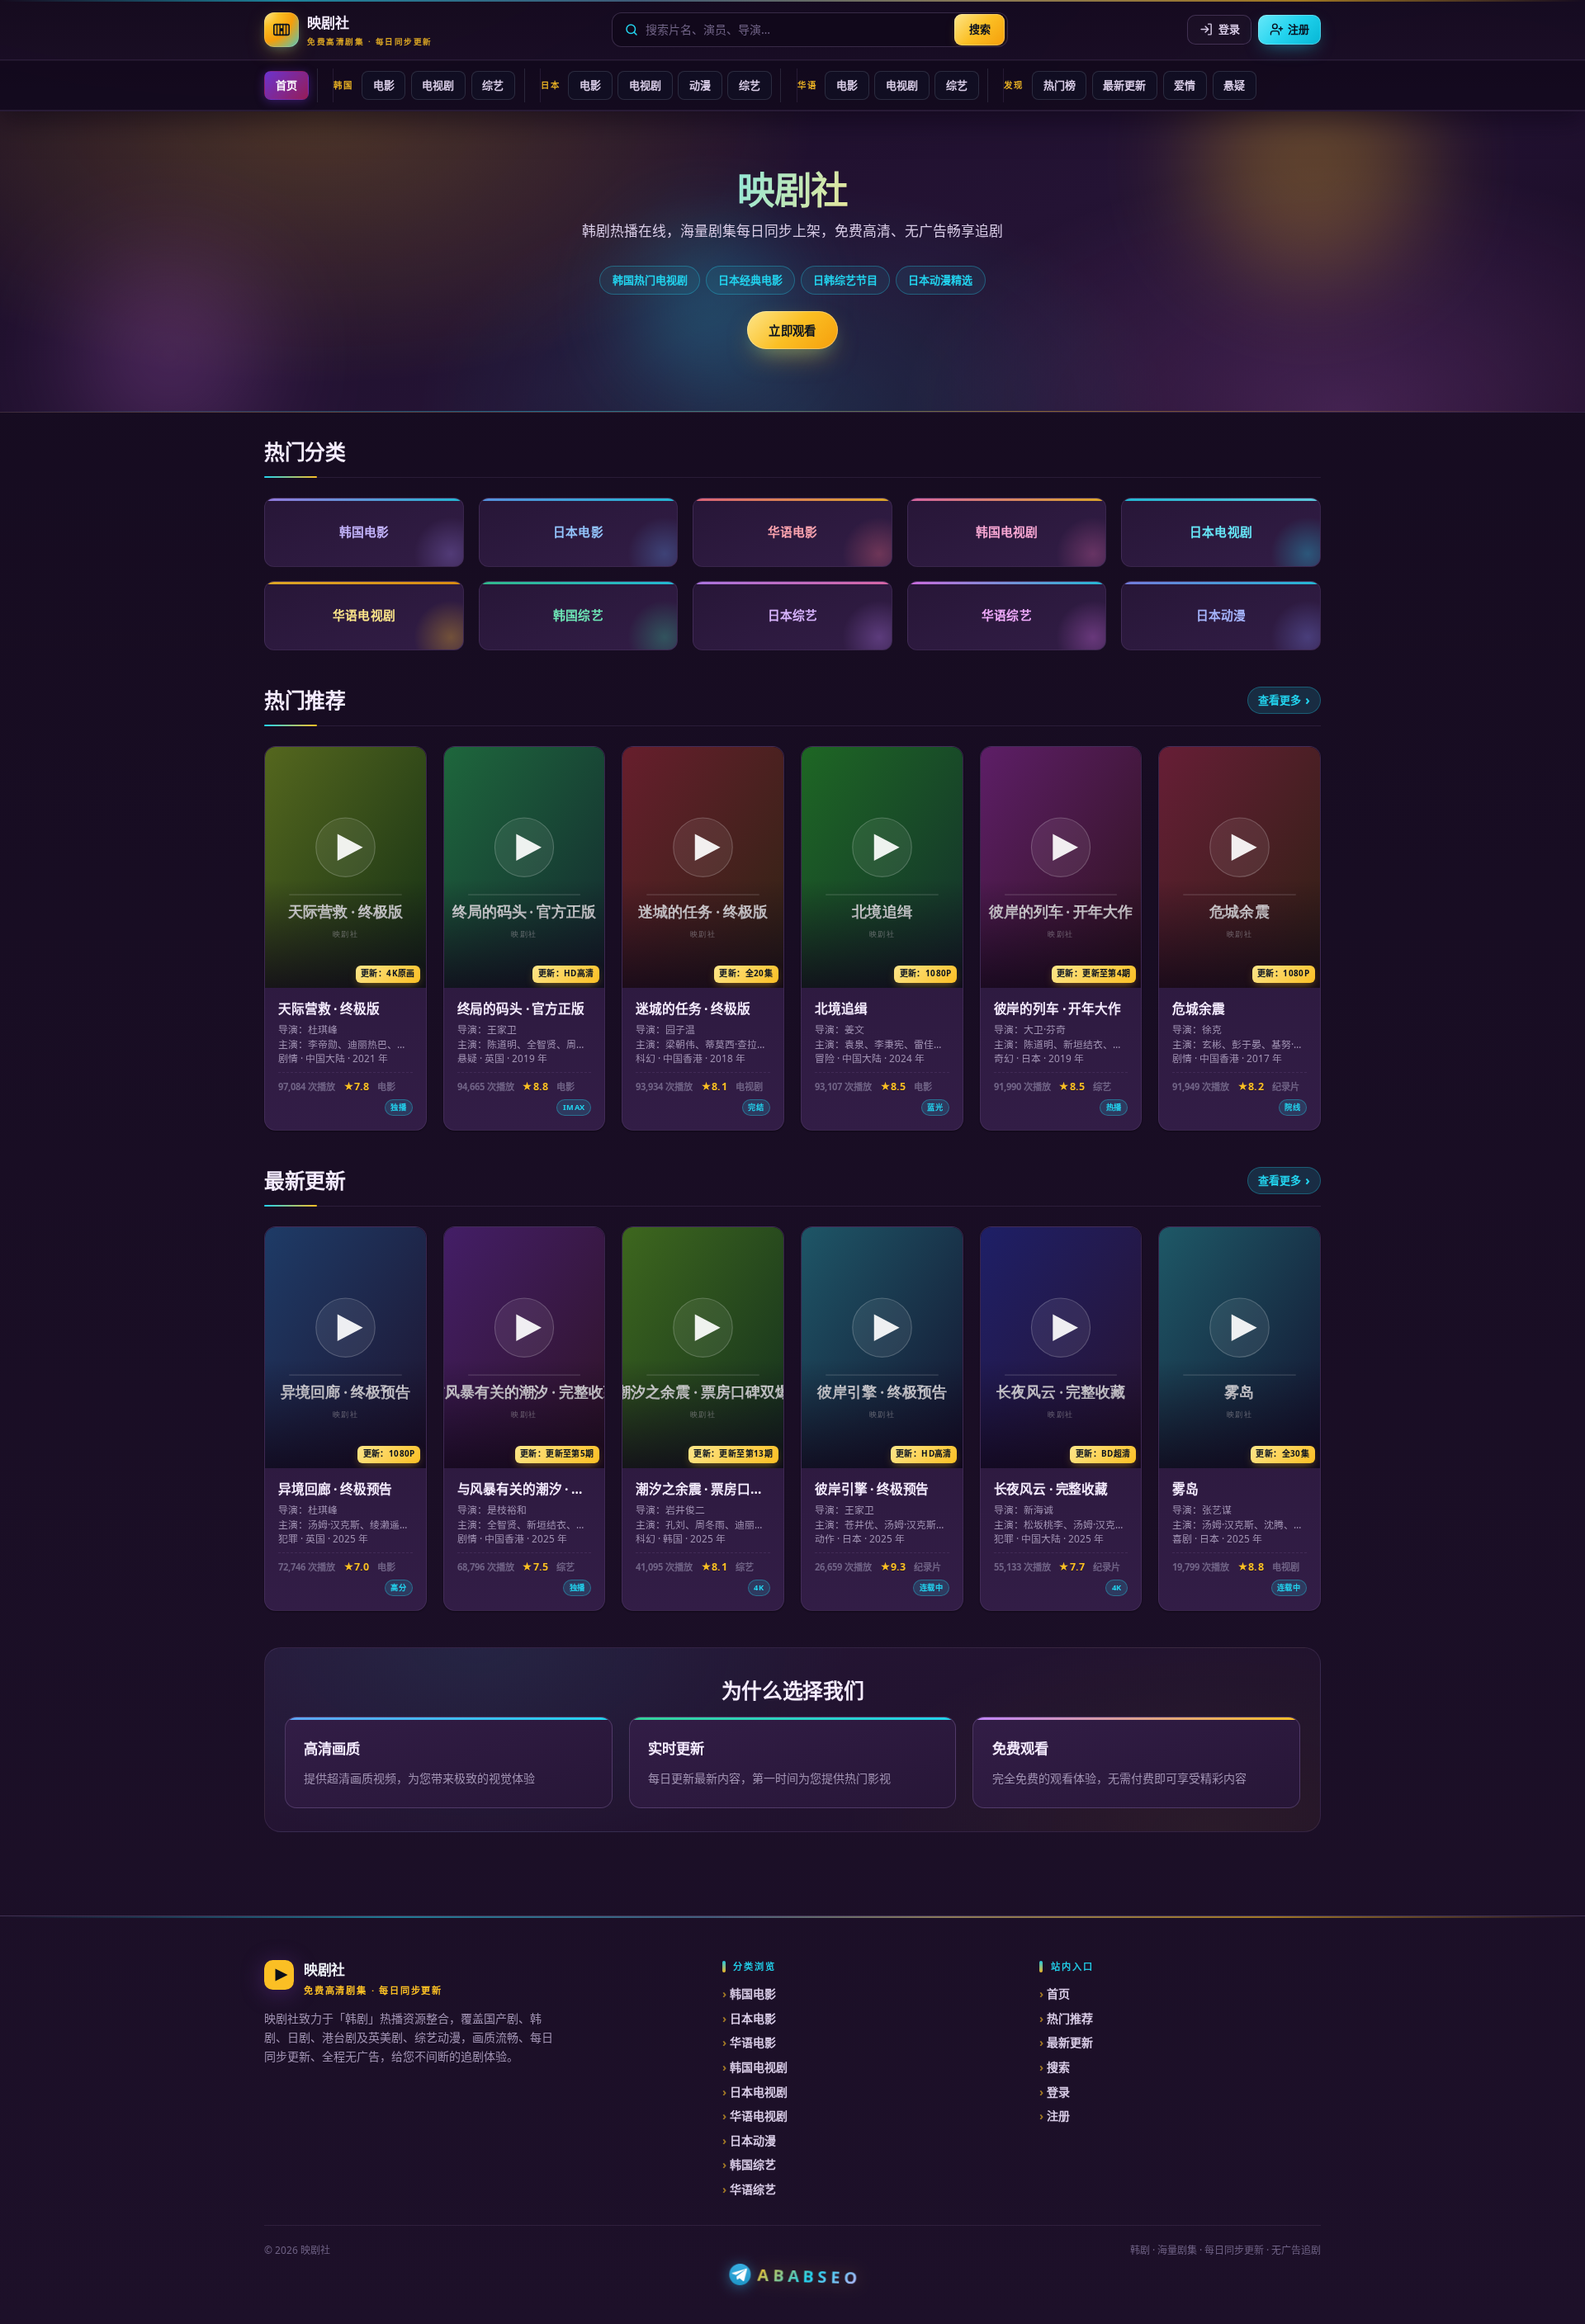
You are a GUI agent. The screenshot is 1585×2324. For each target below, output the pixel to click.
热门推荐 (1070, 2018)
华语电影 (753, 2042)
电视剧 (438, 85)
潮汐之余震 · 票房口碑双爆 (699, 1497)
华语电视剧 (759, 2116)
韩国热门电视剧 (650, 280)
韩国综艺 (753, 2164)
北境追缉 (841, 1008)
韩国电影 (753, 1993)
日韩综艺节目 (845, 280)
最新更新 (1124, 85)
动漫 (700, 85)
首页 (286, 85)
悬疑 (1234, 85)
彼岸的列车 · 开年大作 (1057, 1008)
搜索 (980, 29)
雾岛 (1185, 1489)
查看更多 (1280, 700)
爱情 (1185, 85)
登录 (1229, 29)
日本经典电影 (750, 280)
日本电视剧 (759, 2092)
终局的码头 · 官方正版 (521, 1008)
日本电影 (753, 2018)
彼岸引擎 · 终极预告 (872, 1489)
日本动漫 (753, 2140)
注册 (1299, 29)
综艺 (493, 85)
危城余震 (1198, 1008)
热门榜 (1060, 85)
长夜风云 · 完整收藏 (1051, 1489)
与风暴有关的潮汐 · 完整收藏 (521, 1497)
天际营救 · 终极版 (329, 1008)
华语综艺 (753, 2189)
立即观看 (792, 331)
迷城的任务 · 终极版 (693, 1008)
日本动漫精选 (940, 280)
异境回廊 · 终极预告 (335, 1489)
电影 (384, 85)
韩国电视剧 (759, 2067)
